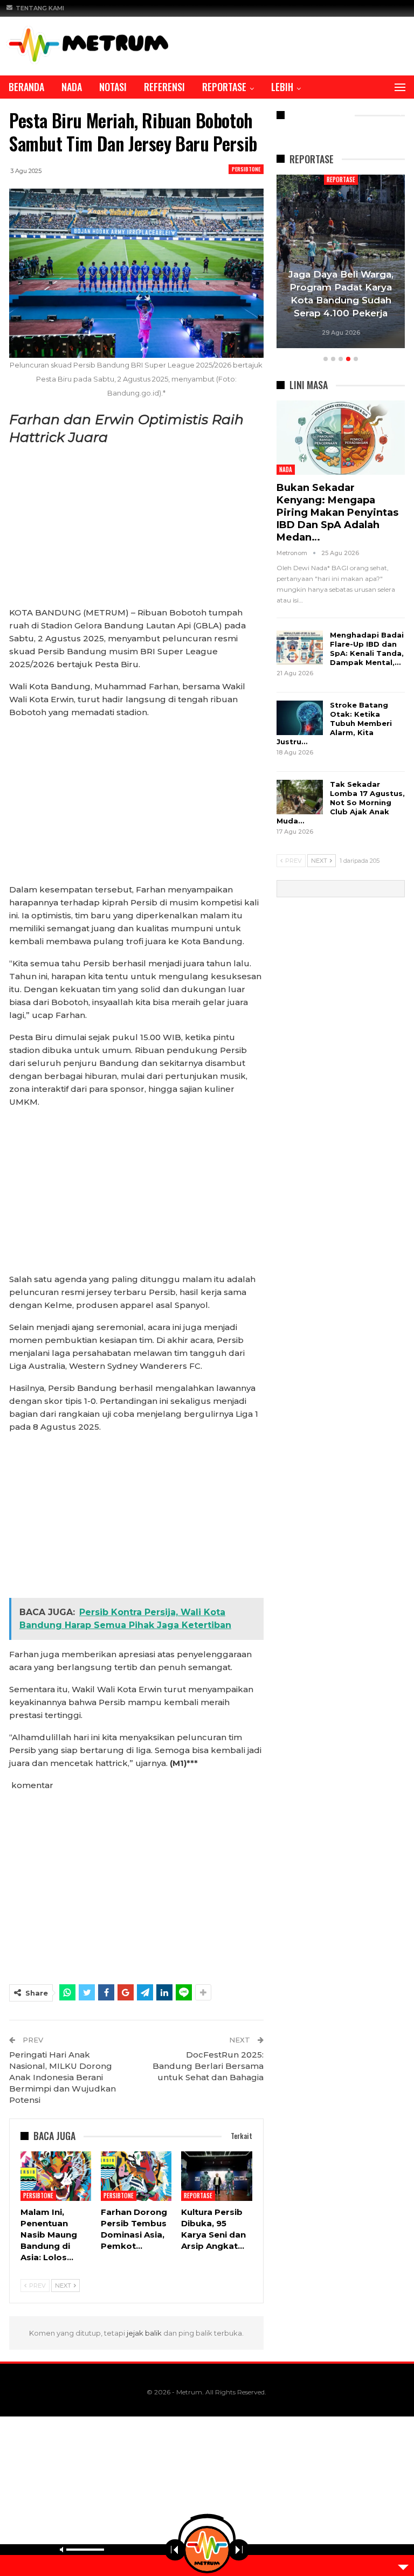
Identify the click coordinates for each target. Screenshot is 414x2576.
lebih (282, 87)
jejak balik (145, 2333)
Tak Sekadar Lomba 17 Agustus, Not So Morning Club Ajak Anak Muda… (341, 802)
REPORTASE (224, 87)
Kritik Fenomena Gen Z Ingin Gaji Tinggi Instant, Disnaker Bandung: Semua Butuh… (341, 288)
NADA (72, 87)
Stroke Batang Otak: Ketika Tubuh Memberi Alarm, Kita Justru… (334, 723)
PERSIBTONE (246, 169)
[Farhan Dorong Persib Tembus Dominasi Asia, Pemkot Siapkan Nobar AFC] (136, 2176)
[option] (341, 263)
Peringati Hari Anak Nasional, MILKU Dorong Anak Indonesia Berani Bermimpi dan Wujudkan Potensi (63, 2077)
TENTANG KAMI (40, 8)
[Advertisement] (136, 527)
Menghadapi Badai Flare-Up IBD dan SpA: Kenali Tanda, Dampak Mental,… (367, 649)
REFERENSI (164, 87)
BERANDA (26, 87)
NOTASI (113, 87)
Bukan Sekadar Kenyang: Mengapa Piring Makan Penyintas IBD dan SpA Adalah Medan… (337, 513)
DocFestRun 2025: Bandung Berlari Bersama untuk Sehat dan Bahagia (208, 2066)
